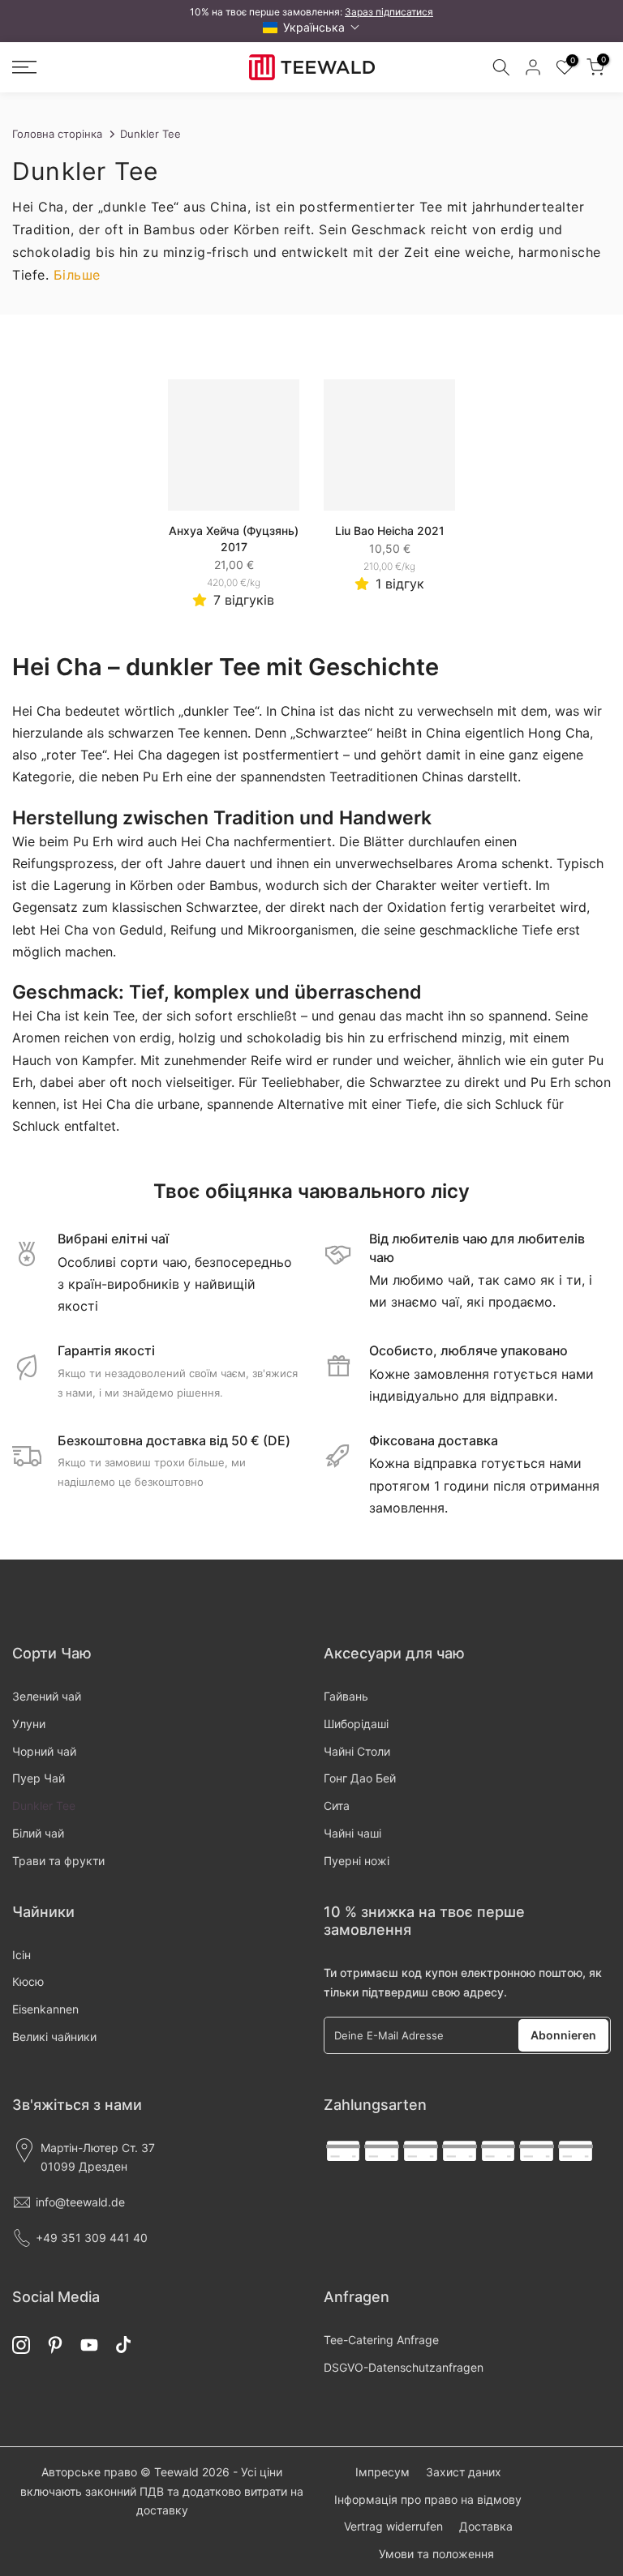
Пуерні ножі (357, 1861)
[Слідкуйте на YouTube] (89, 2345)
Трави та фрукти (58, 1861)
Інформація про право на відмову (428, 2499)
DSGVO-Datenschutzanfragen (404, 2367)
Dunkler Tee (44, 1806)
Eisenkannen (45, 2009)
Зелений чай (47, 1696)
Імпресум (382, 2472)
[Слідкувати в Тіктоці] (123, 2345)
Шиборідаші (356, 1724)
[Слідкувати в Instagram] (21, 2345)
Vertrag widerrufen (393, 2526)
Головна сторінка (57, 134)
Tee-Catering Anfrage (381, 2340)
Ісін (21, 1955)
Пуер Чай (39, 1778)
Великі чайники (54, 2037)
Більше (77, 275)
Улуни (29, 1724)
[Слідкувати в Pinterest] (55, 2345)
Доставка (486, 2526)
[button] (311, 27)
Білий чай (38, 1833)
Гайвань (346, 1696)
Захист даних (464, 2472)
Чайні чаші (352, 1833)
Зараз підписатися (389, 12)
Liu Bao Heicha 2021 (390, 531)
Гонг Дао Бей (360, 1778)
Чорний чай (44, 1751)
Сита (337, 1806)
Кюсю (28, 1981)
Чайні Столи (357, 1751)
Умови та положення (436, 2554)
